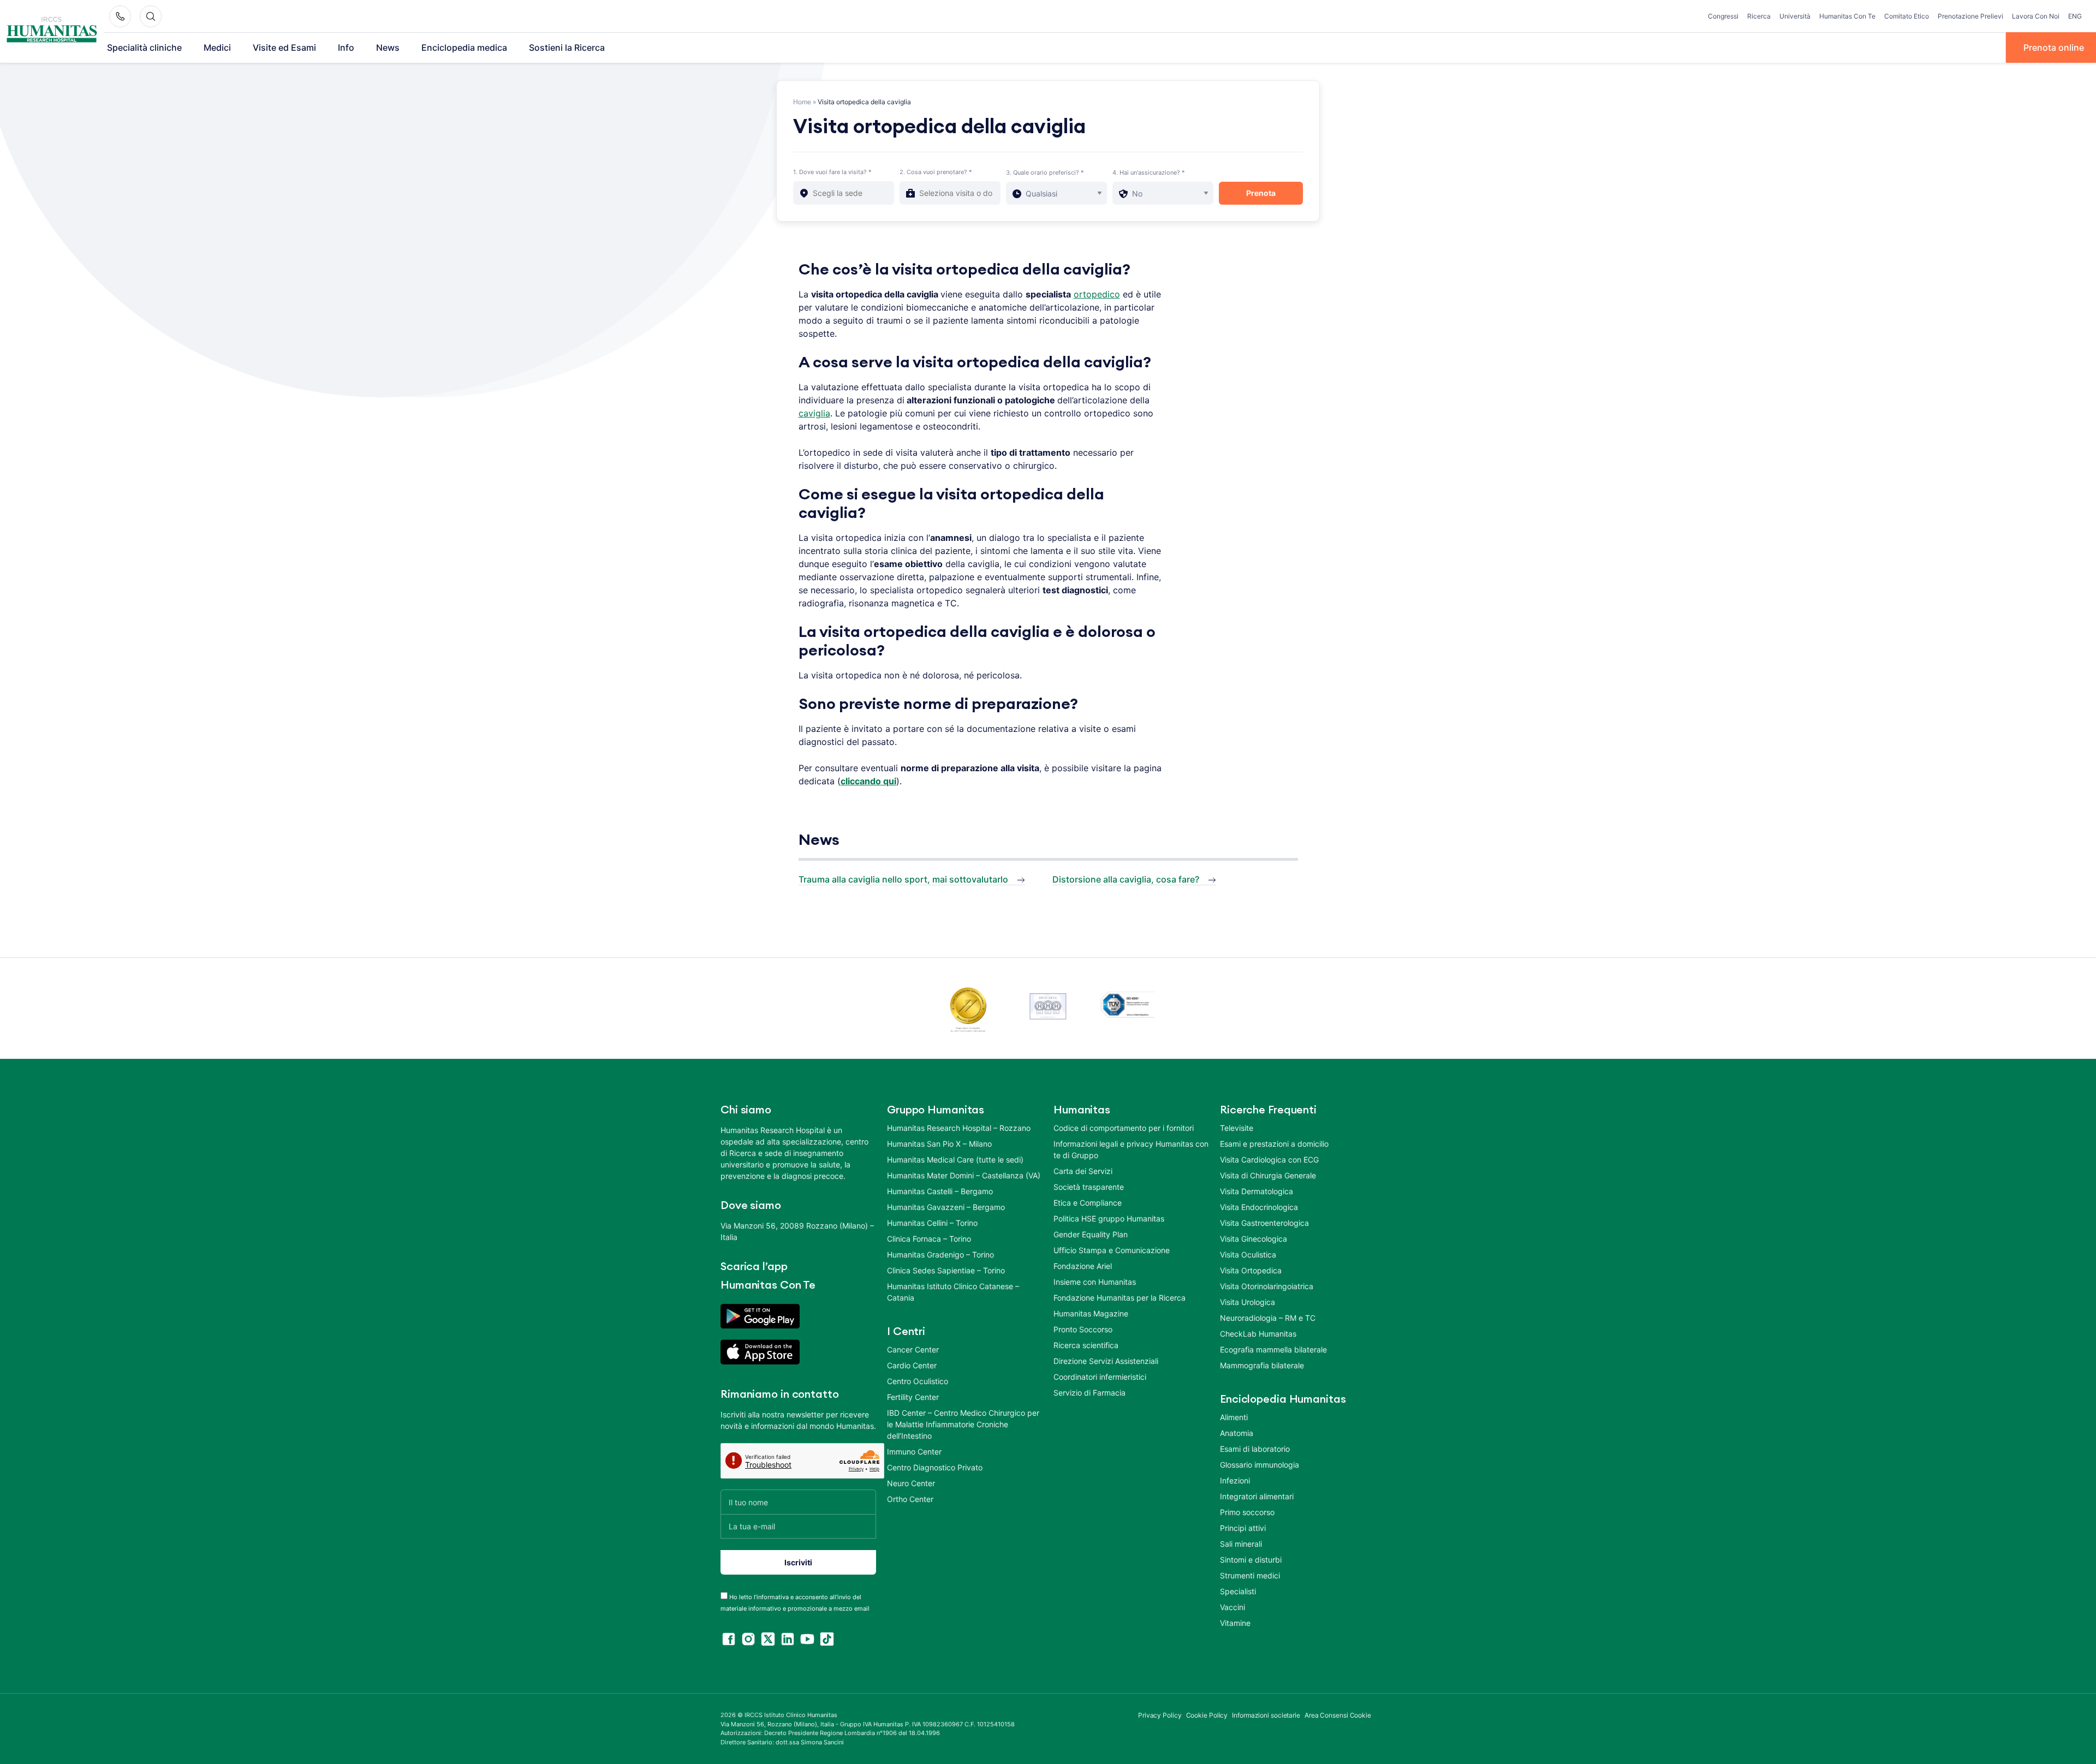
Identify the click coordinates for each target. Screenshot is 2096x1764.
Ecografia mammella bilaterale (1273, 1349)
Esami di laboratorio (1255, 1449)
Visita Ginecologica (1254, 1239)
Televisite (1237, 1128)
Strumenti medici (1250, 1575)
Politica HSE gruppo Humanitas (1109, 1218)
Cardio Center (912, 1365)
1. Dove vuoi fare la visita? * (832, 172)
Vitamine (1235, 1623)
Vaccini (1232, 1607)
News (388, 47)
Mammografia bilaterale (1262, 1365)
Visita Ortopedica (1251, 1270)
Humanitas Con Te (1847, 16)
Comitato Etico (1907, 16)
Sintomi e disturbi (1251, 1560)
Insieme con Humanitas (1095, 1282)
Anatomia (1237, 1433)
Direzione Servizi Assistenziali (1106, 1361)
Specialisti (1238, 1591)
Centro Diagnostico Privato (935, 1467)
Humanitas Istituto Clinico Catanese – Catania (953, 1292)
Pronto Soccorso (1083, 1329)
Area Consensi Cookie (1338, 1715)
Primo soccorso (1247, 1512)
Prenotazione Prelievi (1970, 16)
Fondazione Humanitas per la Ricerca (1120, 1298)
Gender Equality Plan (1091, 1234)
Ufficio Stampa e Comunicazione (1112, 1250)
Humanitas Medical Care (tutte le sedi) (955, 1160)
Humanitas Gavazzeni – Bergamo (946, 1207)
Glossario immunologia (1260, 1465)
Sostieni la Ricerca (567, 47)
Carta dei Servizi (1083, 1171)
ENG (2075, 16)
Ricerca (1759, 16)
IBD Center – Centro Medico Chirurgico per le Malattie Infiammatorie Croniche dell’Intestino (963, 1424)
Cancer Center (913, 1349)
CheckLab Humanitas (1258, 1334)
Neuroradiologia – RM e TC (1268, 1318)
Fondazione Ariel (1083, 1266)
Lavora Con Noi (2036, 16)
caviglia (814, 413)
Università (1795, 16)
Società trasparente (1089, 1187)
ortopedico (1097, 294)
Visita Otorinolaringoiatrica (1267, 1286)
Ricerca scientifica (1086, 1345)
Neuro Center (911, 1483)
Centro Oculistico (918, 1381)
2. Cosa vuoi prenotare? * (936, 172)
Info (346, 47)
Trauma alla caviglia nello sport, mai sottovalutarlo (903, 879)
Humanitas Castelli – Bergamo (940, 1191)
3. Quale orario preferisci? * (1045, 172)
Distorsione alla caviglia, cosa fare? (1126, 879)
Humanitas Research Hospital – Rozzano (959, 1128)
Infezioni (1235, 1480)
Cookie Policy (1207, 1715)
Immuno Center (914, 1452)
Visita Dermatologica (1257, 1191)
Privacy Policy (1160, 1715)
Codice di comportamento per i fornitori (1124, 1128)
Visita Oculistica (1248, 1255)
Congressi (1723, 16)
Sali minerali (1241, 1544)
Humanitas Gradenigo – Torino (940, 1255)
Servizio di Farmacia (1089, 1393)
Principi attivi (1243, 1528)
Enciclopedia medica (464, 47)
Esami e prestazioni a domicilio (1274, 1144)
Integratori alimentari (1257, 1496)
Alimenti (1234, 1417)
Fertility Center (913, 1397)
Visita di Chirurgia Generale (1268, 1175)
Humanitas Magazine (1091, 1313)
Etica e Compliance (1088, 1203)
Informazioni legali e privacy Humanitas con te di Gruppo (1131, 1149)
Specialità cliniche (144, 47)
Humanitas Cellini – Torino (932, 1223)
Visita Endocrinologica (1259, 1207)
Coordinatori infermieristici (1100, 1377)
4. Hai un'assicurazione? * (1149, 172)
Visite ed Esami (284, 47)
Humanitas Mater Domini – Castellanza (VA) (964, 1175)
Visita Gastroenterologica (1264, 1223)
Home (802, 102)
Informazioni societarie (1266, 1715)
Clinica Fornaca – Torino (929, 1239)
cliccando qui (868, 781)
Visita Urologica (1248, 1302)
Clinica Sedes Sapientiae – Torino (946, 1270)
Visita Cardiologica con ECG (1269, 1160)
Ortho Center (910, 1499)
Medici (217, 47)
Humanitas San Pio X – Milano (939, 1144)
